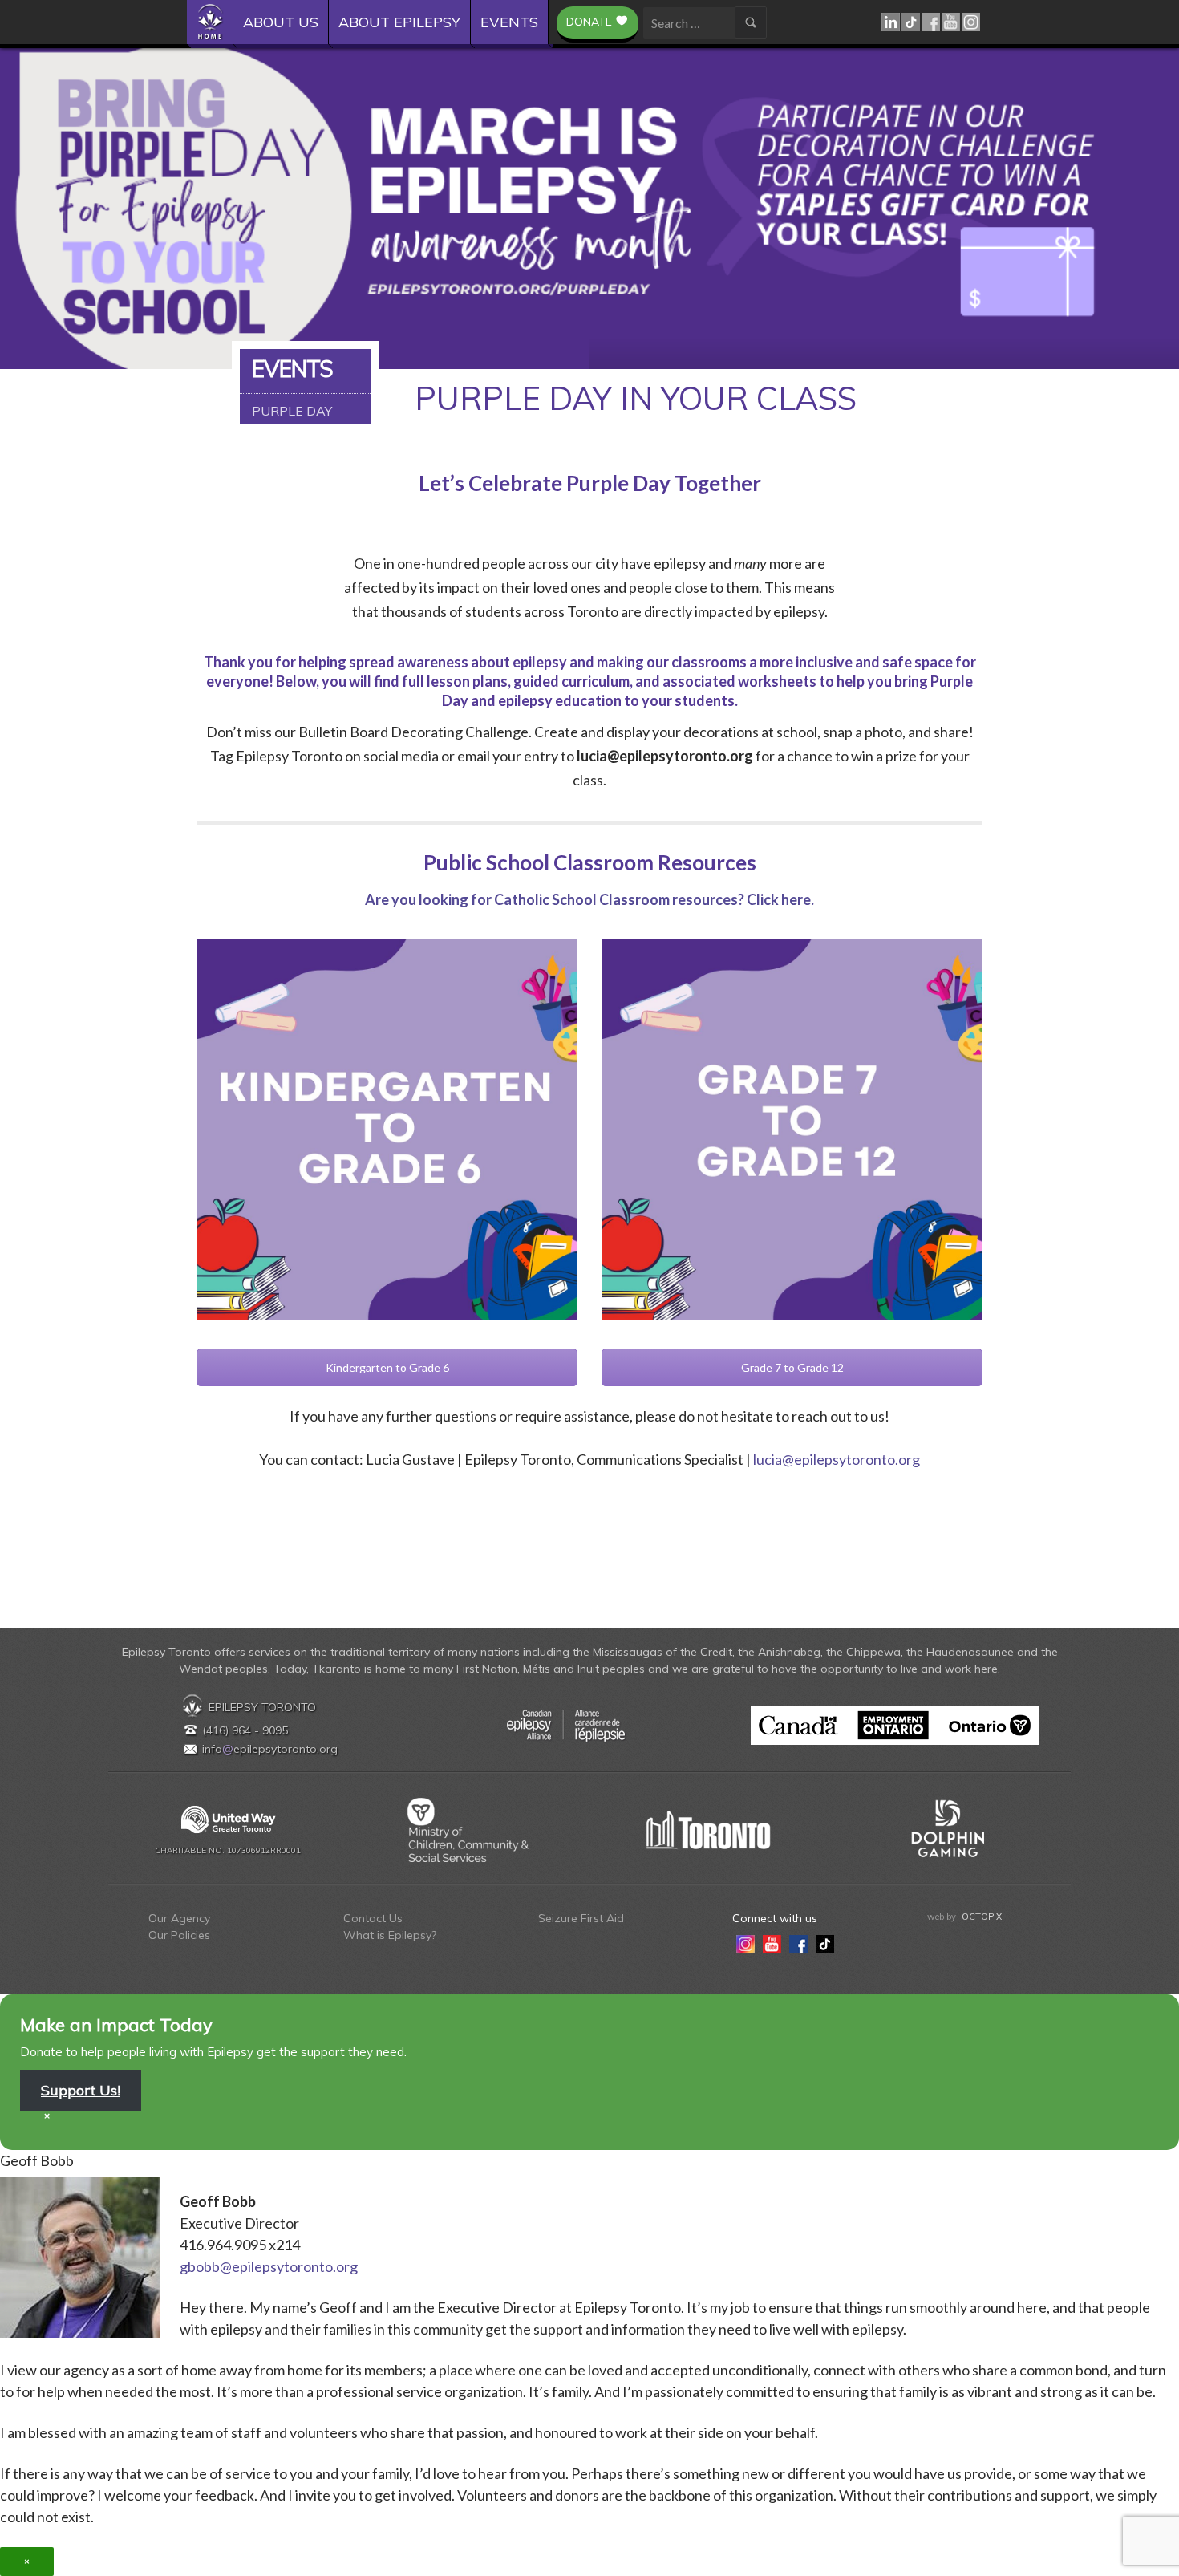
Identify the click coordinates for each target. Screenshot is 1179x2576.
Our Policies (179, 1935)
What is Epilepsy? (390, 1935)
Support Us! (81, 2090)
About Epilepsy (399, 22)
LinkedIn (891, 22)
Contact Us (373, 1918)
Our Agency (179, 1918)
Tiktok (912, 22)
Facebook (932, 22)
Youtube (952, 22)
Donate (589, 22)
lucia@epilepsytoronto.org (837, 1459)
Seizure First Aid (581, 1918)
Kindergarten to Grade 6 (387, 1367)
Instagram (972, 22)
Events (509, 22)
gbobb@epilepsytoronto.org (269, 2266)
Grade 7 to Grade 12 (792, 1367)
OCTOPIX (982, 1917)
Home (215, 22)
